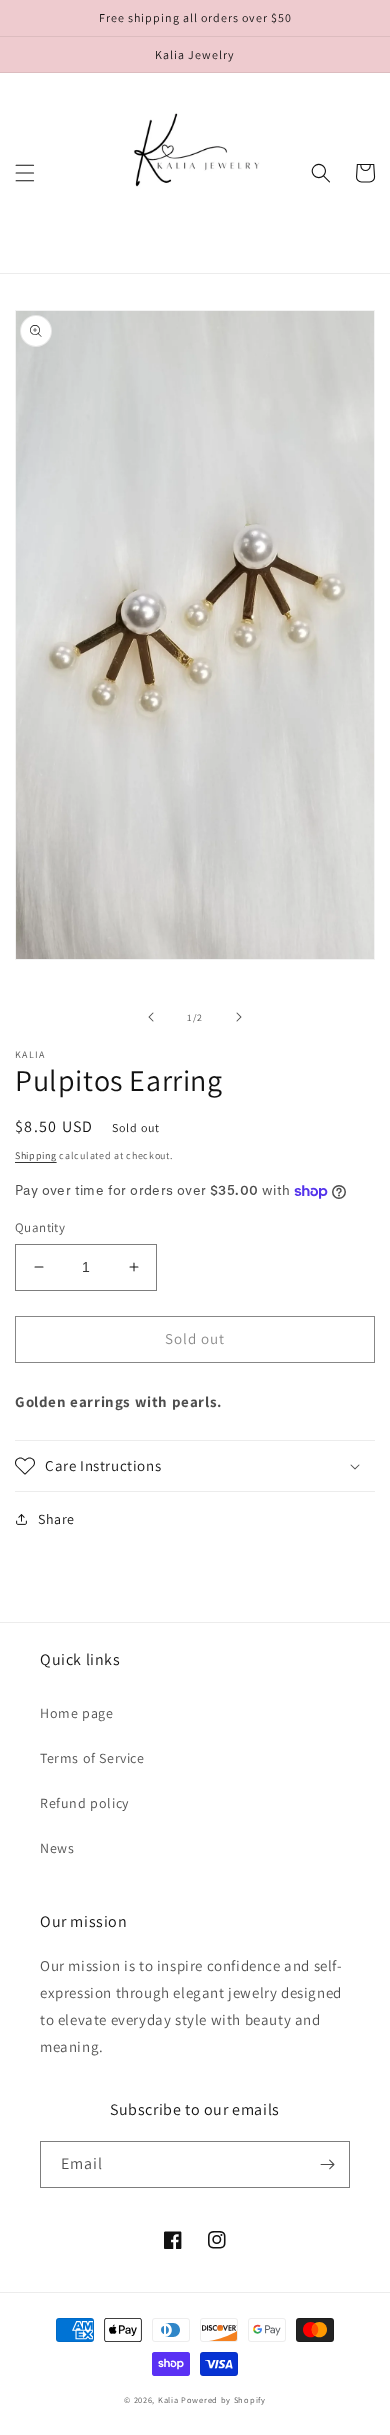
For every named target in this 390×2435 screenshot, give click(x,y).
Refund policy (84, 1803)
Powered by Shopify (223, 2399)
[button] (25, 173)
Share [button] (56, 1519)
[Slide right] (239, 1017)
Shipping (36, 1155)
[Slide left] (151, 1017)
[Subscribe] (327, 2164)
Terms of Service (92, 1758)
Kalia (168, 2399)
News (57, 1848)
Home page (76, 1713)
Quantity (40, 1227)
